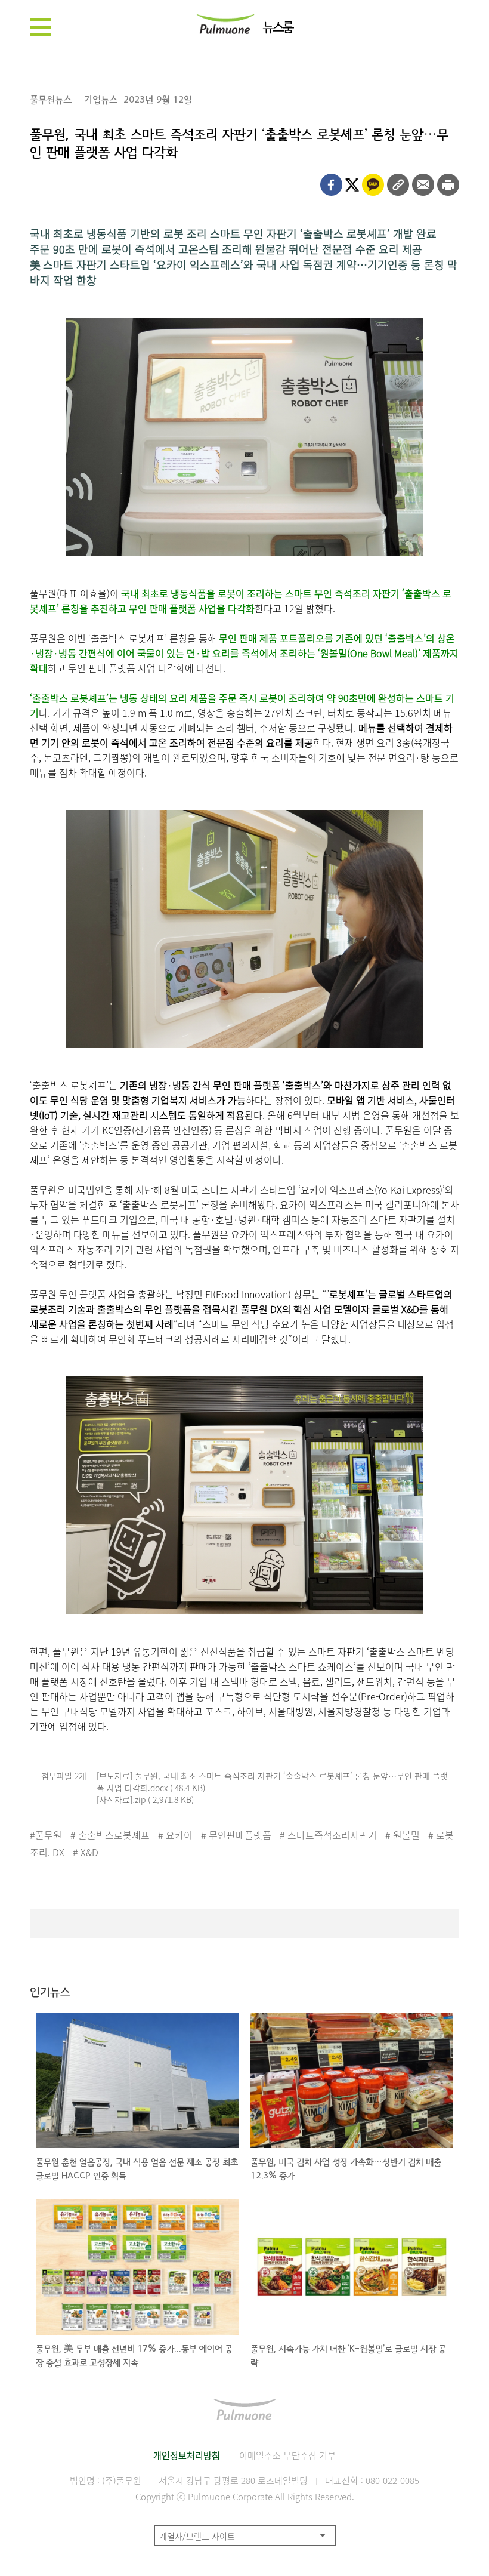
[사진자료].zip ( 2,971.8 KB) (145, 1799)
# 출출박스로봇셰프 (110, 1835)
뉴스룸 (278, 28)
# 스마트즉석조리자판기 (328, 1835)
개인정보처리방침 (187, 2455)
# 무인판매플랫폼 (236, 1835)
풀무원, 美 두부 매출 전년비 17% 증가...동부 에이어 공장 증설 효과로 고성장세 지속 (134, 2356)
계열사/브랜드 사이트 (197, 2536)
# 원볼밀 (403, 1835)
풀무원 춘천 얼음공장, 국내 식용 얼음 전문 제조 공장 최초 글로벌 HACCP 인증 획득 (137, 2169)
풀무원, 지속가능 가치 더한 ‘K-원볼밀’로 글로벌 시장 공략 (348, 2356)
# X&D (86, 1852)
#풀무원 (46, 1835)
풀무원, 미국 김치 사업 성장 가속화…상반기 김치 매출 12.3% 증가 (346, 2169)
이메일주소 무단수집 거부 (287, 2455)
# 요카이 (175, 1835)
